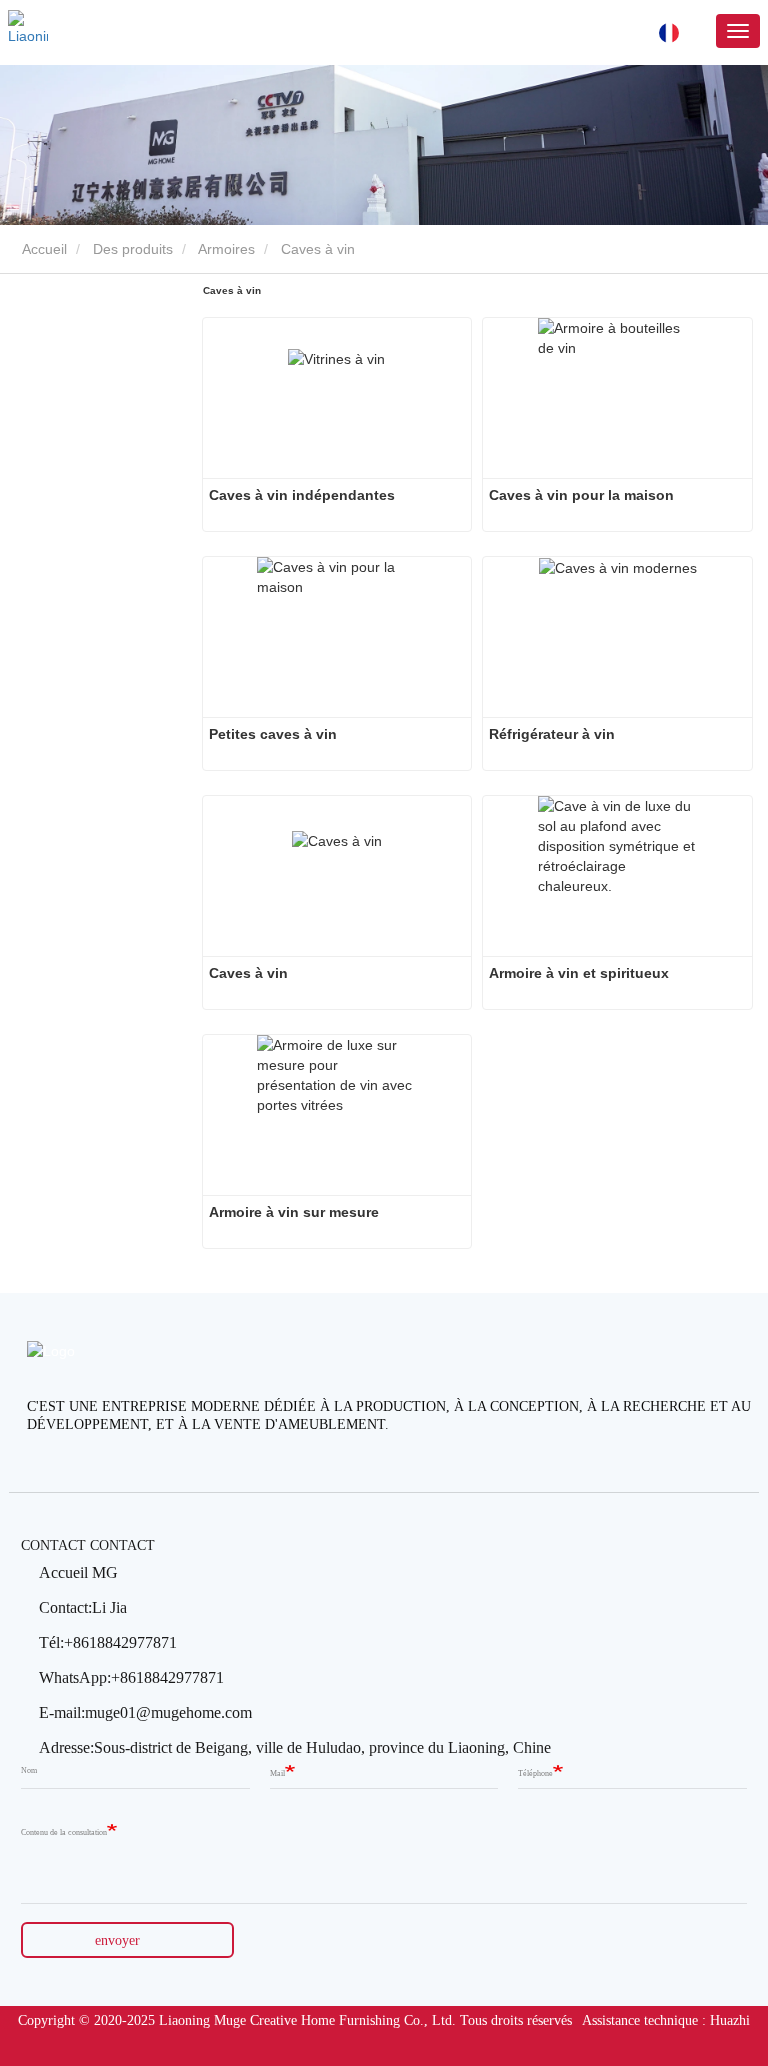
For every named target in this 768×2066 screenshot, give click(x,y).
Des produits (133, 249)
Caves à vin (248, 973)
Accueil (42, 249)
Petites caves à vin (273, 734)
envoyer (117, 1940)
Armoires (226, 249)
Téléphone (535, 1773)
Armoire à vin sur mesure (294, 1212)
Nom (29, 1770)
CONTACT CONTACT (88, 1545)
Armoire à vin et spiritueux (579, 973)
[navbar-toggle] (738, 31)
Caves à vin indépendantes (302, 495)
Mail (277, 1773)
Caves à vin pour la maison (581, 495)
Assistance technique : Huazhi (666, 2020)
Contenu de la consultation (64, 1832)
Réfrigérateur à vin (552, 734)
